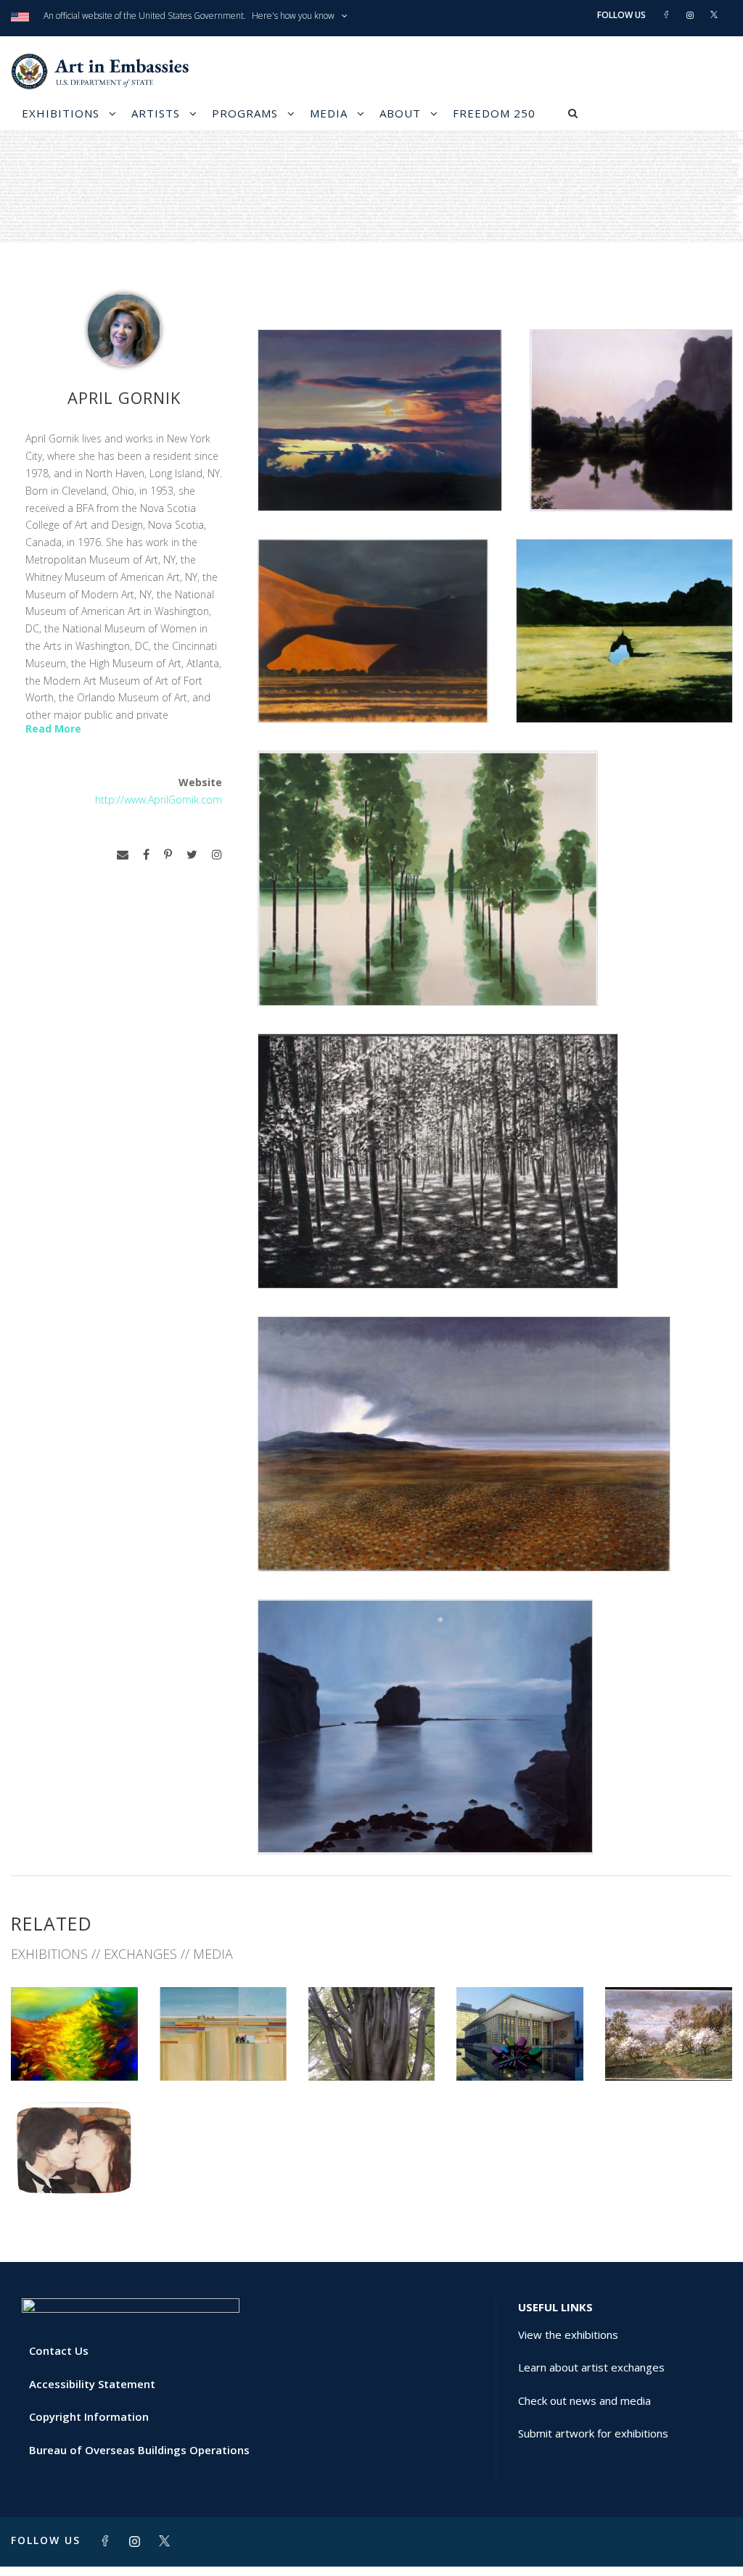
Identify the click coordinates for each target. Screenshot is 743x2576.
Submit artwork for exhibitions (593, 2433)
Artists (156, 113)
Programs (245, 113)
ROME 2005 (669, 2049)
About (400, 113)
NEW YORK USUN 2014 (74, 2049)
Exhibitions (61, 113)
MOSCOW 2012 (223, 2049)
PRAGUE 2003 (74, 2164)
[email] (123, 855)
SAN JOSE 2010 (371, 2049)
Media (329, 113)
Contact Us (59, 2350)
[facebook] (146, 855)
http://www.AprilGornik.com (159, 800)
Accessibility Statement (92, 2384)
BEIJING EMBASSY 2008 (520, 2049)
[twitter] (192, 855)
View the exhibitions (568, 2334)
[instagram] (217, 855)
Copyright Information (89, 2416)
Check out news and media (584, 2400)
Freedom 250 (494, 113)
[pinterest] (168, 855)
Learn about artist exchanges (591, 2367)
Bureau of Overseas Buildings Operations (139, 2450)
